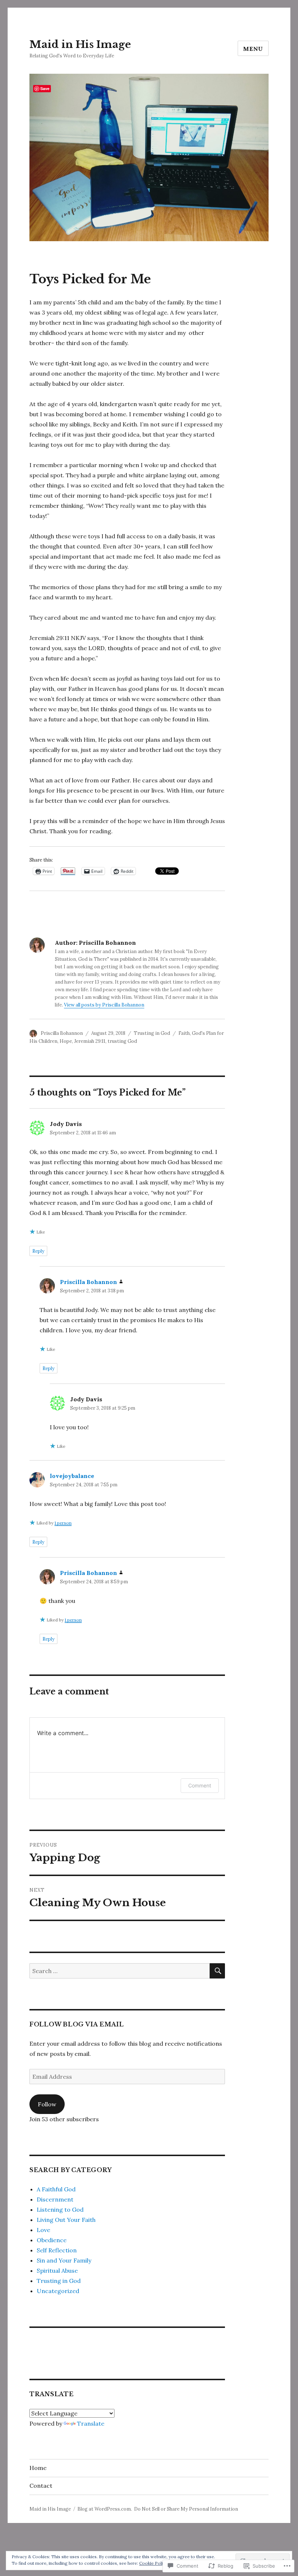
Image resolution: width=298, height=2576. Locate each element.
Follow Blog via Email (77, 2024)
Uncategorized (58, 2291)
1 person (63, 1523)
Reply (38, 1251)
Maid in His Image (80, 44)
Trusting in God (152, 1033)
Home (38, 2468)
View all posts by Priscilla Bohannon (104, 1005)
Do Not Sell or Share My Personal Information (186, 2509)
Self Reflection (57, 2250)
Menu (253, 49)
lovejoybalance (72, 1476)
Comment (200, 1785)
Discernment (55, 2199)
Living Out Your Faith (66, 2220)
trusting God (122, 1041)
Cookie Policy (153, 2563)
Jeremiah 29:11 (90, 1041)
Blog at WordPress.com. (105, 2509)
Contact (41, 2486)
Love (43, 2230)
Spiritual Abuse (57, 2271)
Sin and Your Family (64, 2260)
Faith (184, 1033)
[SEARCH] (217, 1971)
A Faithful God (56, 2189)
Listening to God (60, 2210)
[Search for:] (120, 1971)
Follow (47, 2104)
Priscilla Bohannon (62, 1033)
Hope (66, 1041)
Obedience (52, 2240)
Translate (91, 2423)
